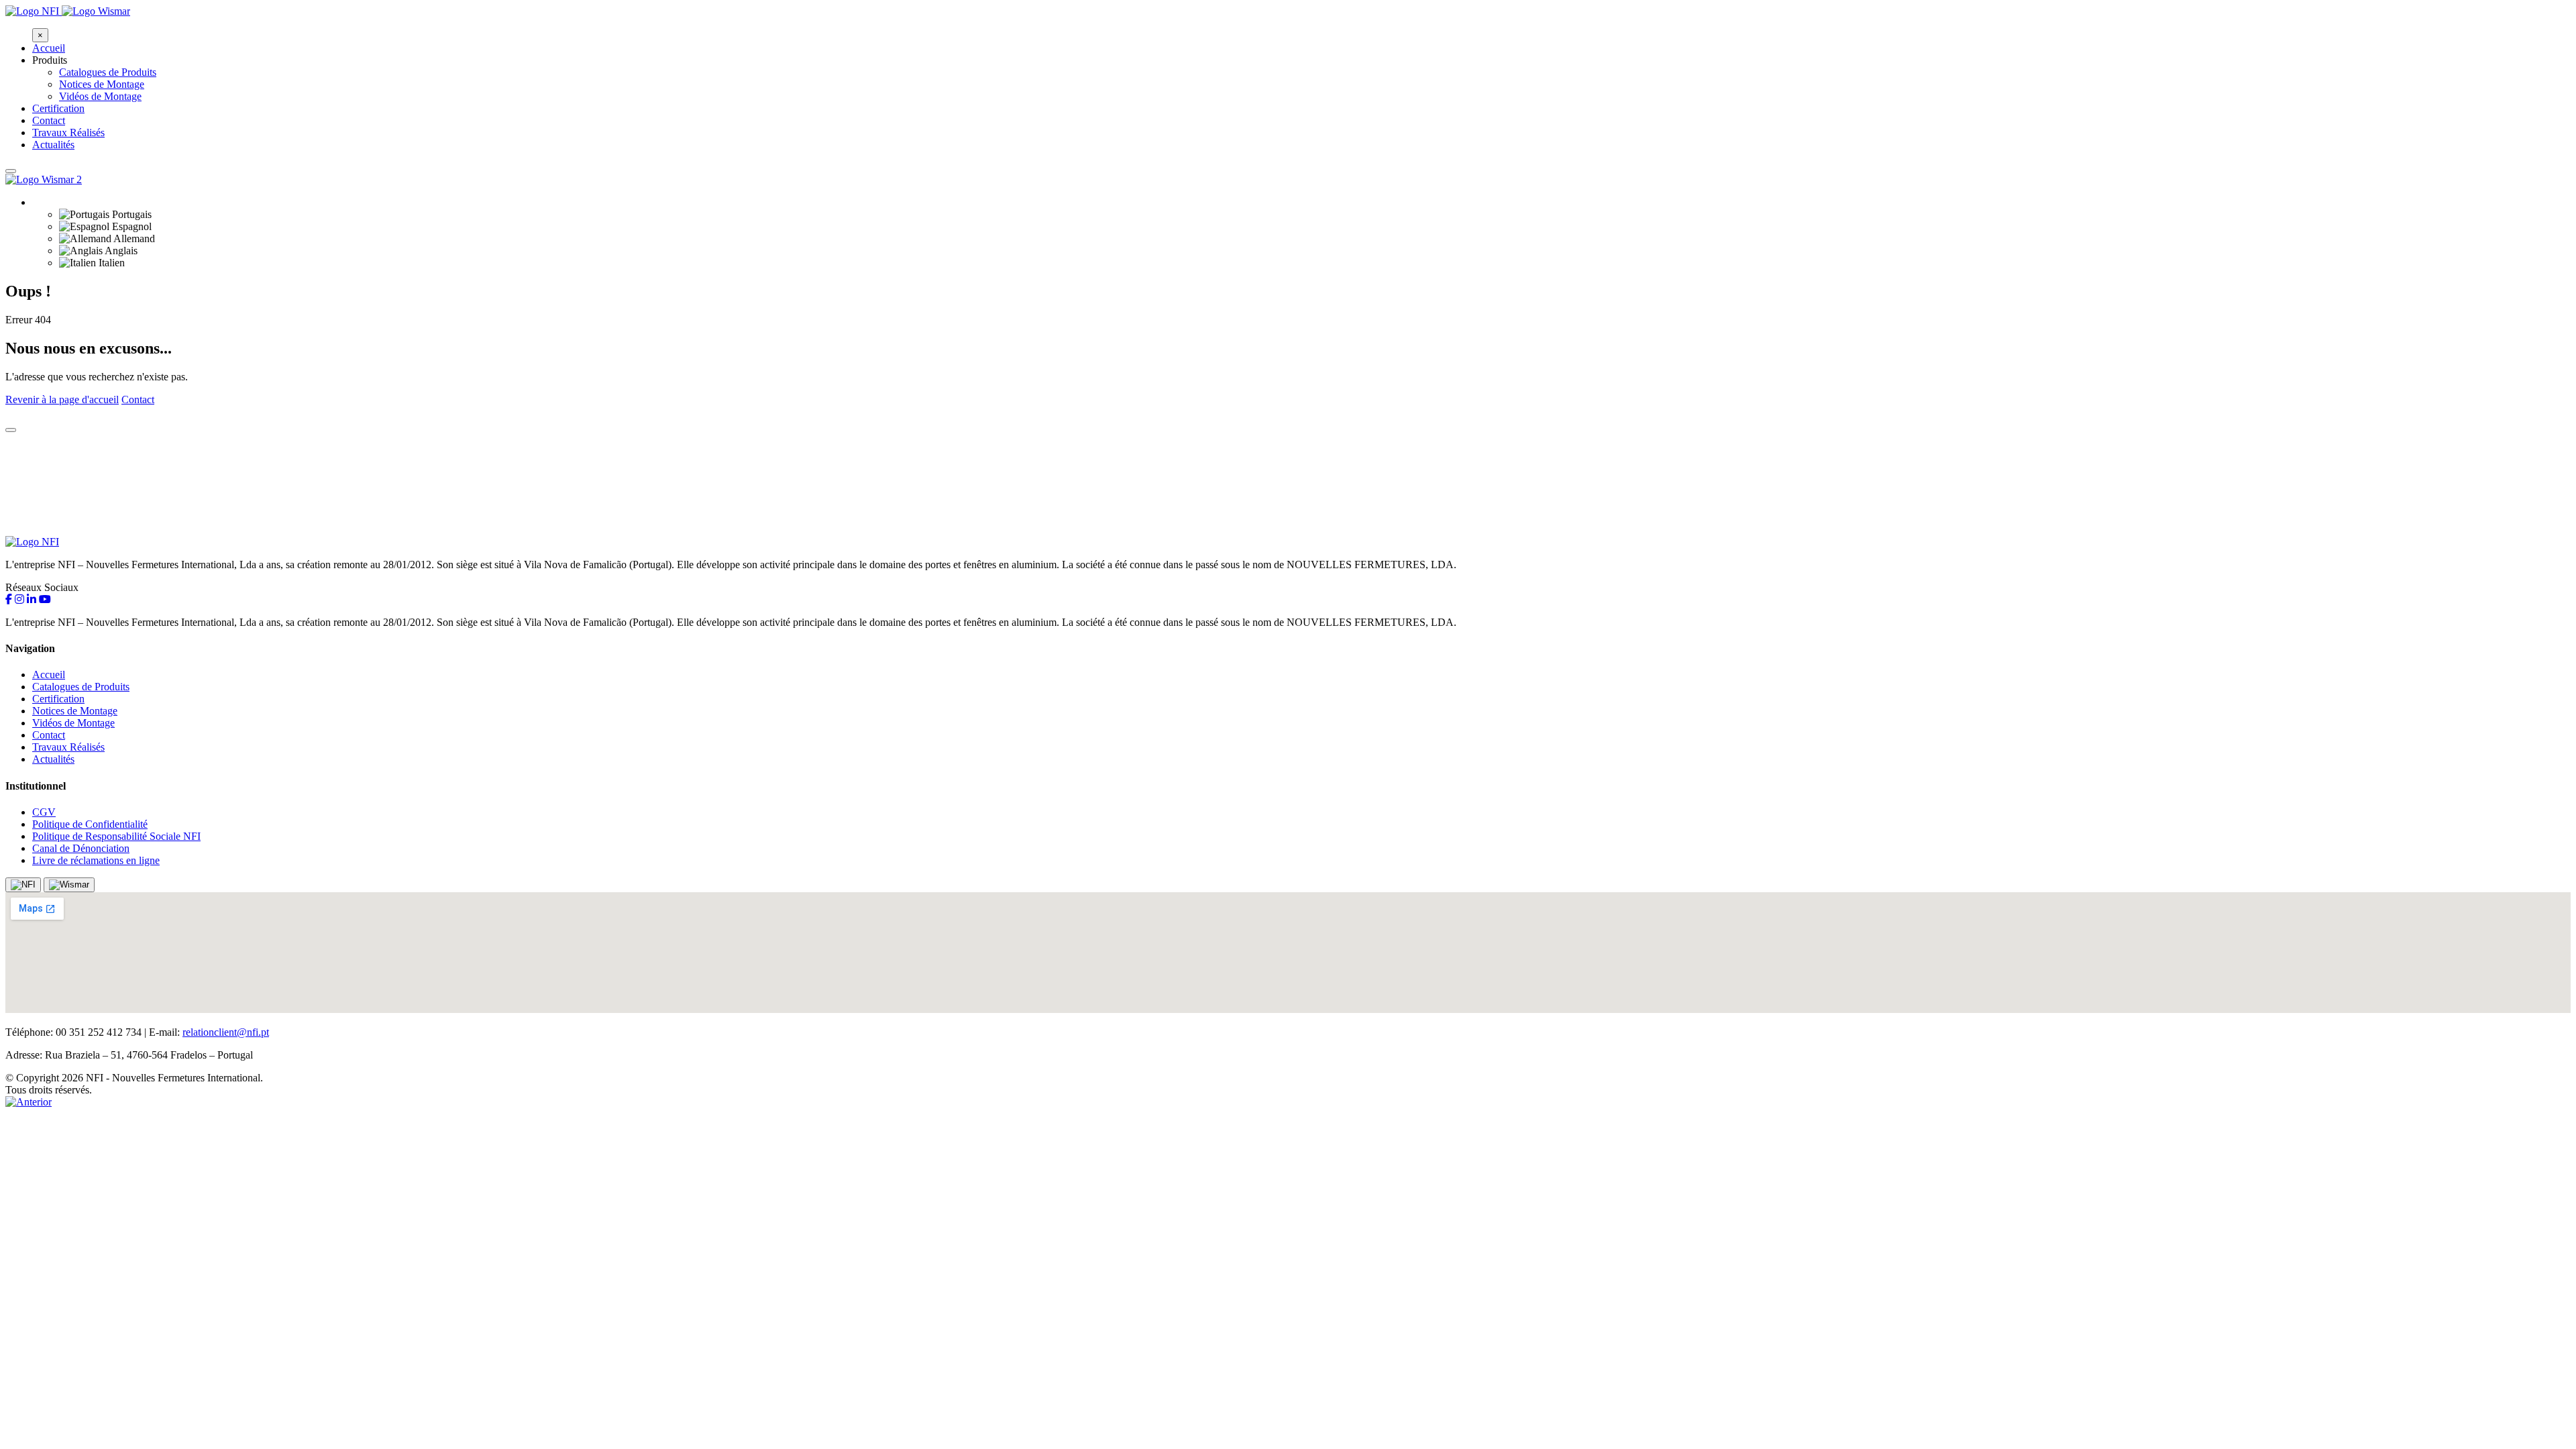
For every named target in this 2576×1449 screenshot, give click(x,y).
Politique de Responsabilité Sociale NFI (116, 836)
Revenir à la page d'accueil (62, 399)
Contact (49, 120)
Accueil (49, 48)
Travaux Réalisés (68, 132)
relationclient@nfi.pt (226, 1032)
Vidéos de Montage (100, 96)
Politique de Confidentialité (90, 824)
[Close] (11, 430)
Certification (58, 108)
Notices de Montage (102, 84)
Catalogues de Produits (108, 72)
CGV (44, 812)
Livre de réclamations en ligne (96, 860)
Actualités (53, 145)
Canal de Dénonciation (81, 848)
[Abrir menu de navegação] (11, 171)
